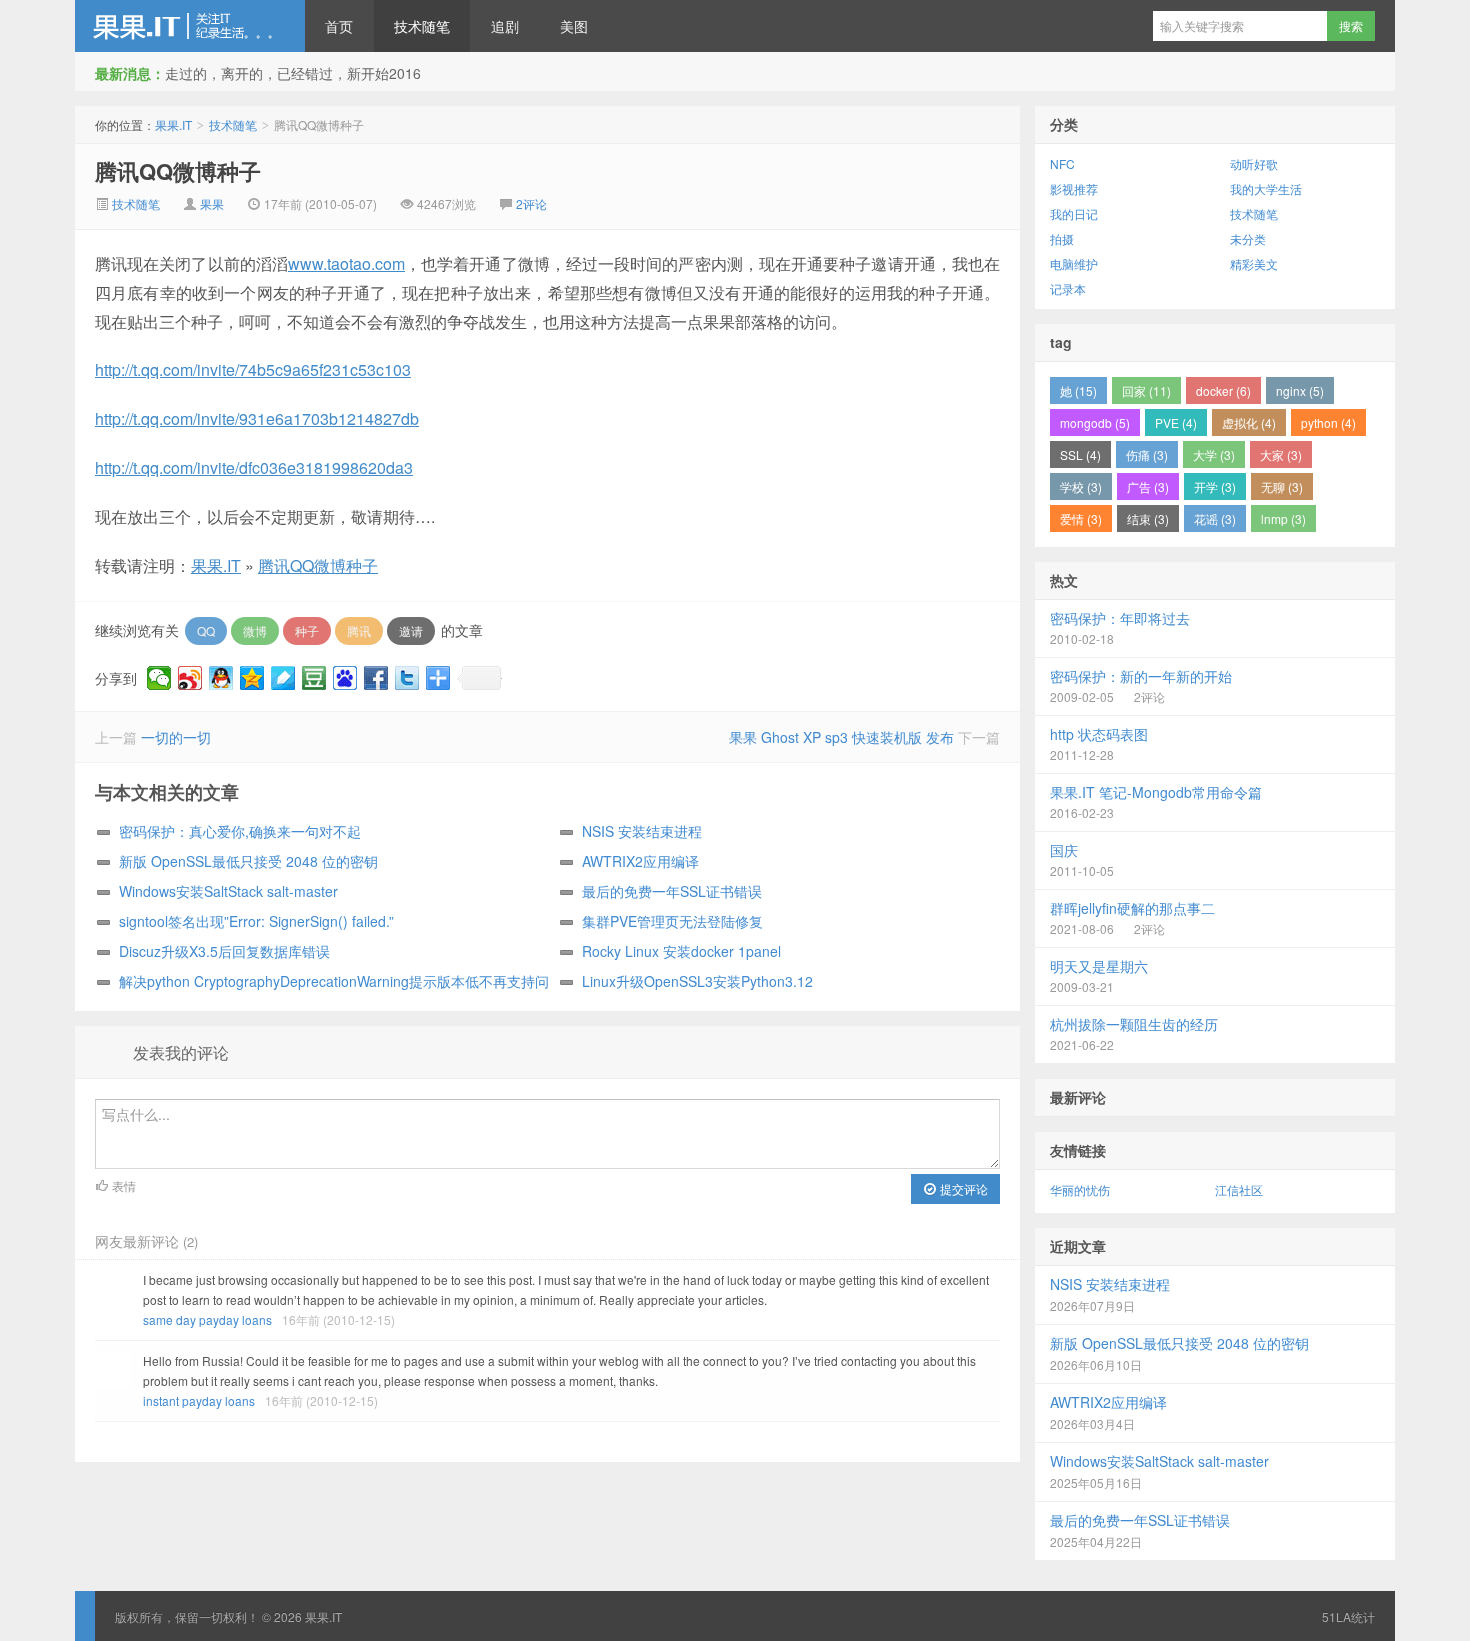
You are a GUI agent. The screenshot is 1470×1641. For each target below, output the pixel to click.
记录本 (1068, 288)
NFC (1062, 163)
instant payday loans (199, 1400)
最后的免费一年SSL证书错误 (672, 891)
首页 (339, 26)
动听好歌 (1254, 163)
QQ (206, 630)
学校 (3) (1081, 486)
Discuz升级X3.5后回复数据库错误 (224, 951)
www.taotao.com (346, 263)
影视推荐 (1074, 188)
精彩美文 (1254, 263)
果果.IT (190, 26)
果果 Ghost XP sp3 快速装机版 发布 (841, 737)
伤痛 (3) (1147, 454)
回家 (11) (1146, 390)
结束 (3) (1148, 518)
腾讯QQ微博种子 (178, 171)
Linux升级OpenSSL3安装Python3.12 (697, 981)
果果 (212, 203)
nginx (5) (1300, 390)
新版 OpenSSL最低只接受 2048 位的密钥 (248, 861)
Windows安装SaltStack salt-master (228, 891)
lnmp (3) (1283, 518)
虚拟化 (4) (1249, 422)
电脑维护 (1074, 263)
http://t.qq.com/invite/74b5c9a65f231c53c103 (253, 369)
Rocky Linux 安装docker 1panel (681, 951)
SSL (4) (1080, 454)
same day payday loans (207, 1319)
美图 (574, 26)
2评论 (531, 203)
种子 (307, 630)
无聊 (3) (1282, 486)
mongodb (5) (1095, 422)
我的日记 (1074, 213)
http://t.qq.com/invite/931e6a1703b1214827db (257, 418)
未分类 (1248, 238)
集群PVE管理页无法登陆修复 (672, 921)
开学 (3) (1215, 486)
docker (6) (1223, 390)
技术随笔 (422, 26)
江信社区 (1239, 1189)
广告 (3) (1148, 486)
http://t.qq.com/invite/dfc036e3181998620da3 (254, 467)
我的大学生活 (1266, 188)
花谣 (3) (1215, 518)
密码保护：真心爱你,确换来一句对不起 (240, 831)
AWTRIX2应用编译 (640, 861)
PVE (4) (1176, 422)
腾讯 (359, 630)
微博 (255, 630)
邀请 (411, 630)
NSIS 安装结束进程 (642, 831)
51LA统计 (1348, 1616)
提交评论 (962, 1188)
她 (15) (1078, 390)
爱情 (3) (1081, 518)
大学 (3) (1214, 454)
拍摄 (1062, 238)
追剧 (505, 26)
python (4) (1328, 422)
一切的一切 (176, 737)
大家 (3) (1281, 454)
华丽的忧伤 (1080, 1189)
